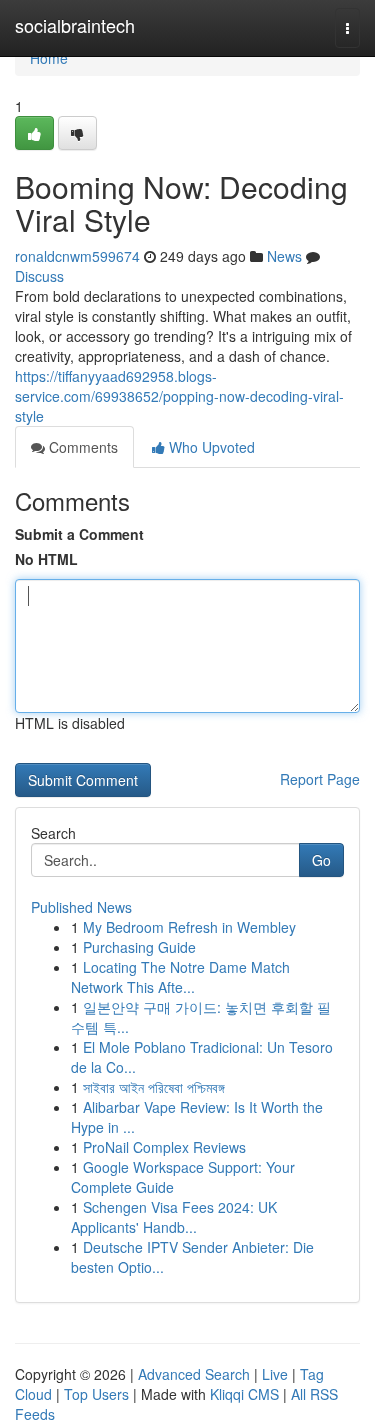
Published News (81, 907)
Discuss (39, 276)
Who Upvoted (210, 447)
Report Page (320, 779)
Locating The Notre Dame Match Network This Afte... (180, 977)
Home (49, 58)
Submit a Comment (79, 534)
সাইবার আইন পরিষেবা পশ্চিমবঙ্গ (154, 1087)
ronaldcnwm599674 (77, 256)
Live (275, 1374)
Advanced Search (194, 1374)
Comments (81, 447)
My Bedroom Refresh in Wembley (189, 927)
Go (321, 860)
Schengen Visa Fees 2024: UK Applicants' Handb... (174, 1217)
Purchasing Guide (139, 947)
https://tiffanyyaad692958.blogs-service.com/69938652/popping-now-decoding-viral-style (179, 396)
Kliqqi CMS (244, 1394)
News (284, 256)
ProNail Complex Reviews (164, 1147)
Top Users (96, 1394)
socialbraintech (75, 25)
